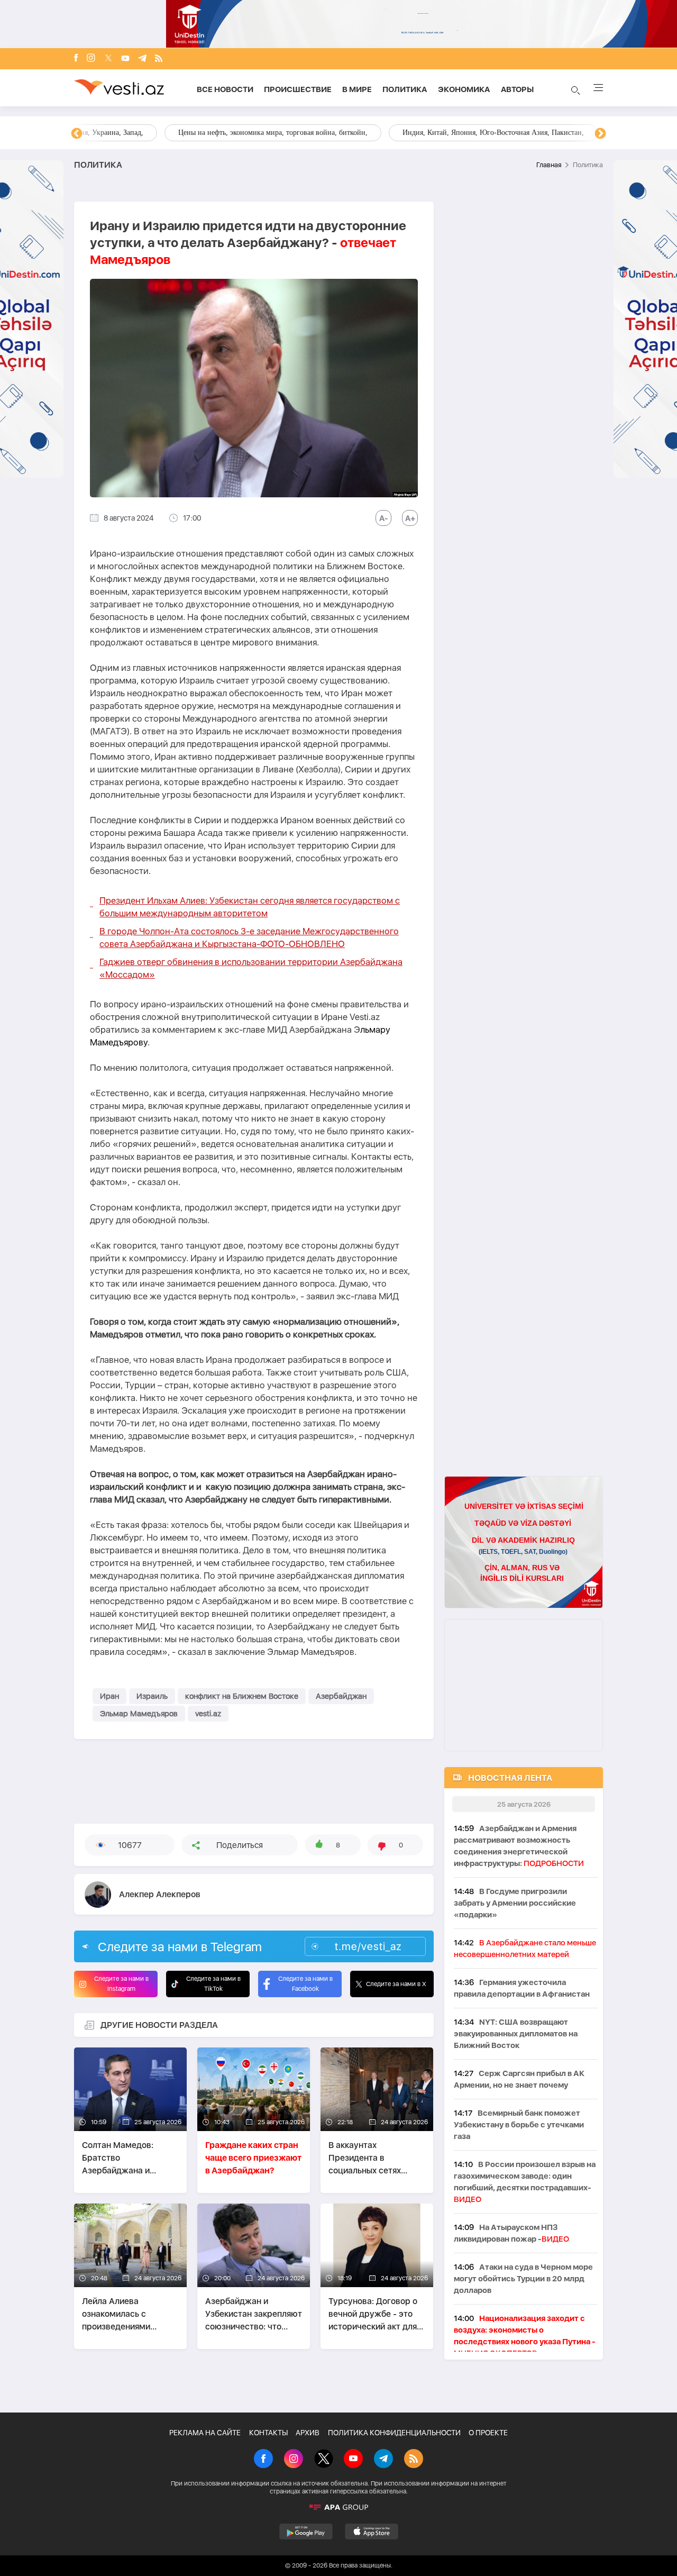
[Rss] (159, 59)
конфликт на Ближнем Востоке (242, 1696)
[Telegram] (142, 59)
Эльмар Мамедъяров (139, 1714)
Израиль (152, 1696)
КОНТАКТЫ (268, 2433)
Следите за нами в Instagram (121, 1984)
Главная (549, 165)
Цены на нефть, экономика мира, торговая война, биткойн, (182, 133)
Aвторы (517, 89)
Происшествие (298, 89)
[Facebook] (76, 59)
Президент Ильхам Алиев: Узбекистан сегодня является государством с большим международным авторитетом (250, 907)
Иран (109, 1696)
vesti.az (208, 1714)
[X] (324, 2460)
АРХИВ (308, 2433)
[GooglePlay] (306, 2532)
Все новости (225, 89)
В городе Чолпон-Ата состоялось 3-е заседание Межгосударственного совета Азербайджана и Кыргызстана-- (249, 937)
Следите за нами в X (396, 1984)
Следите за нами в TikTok (213, 1984)
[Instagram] (91, 59)
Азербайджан (341, 1696)
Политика (405, 89)
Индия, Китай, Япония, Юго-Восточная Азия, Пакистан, (403, 133)
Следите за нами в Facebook (305, 1984)
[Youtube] (125, 59)
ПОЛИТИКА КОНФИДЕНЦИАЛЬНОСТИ (394, 2433)
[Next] (600, 134)
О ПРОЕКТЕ (488, 2433)
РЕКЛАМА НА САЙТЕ (205, 2433)
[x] (108, 59)
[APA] (338, 2507)
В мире (357, 89)
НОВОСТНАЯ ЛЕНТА (510, 1778)
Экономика (464, 89)
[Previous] (77, 134)
